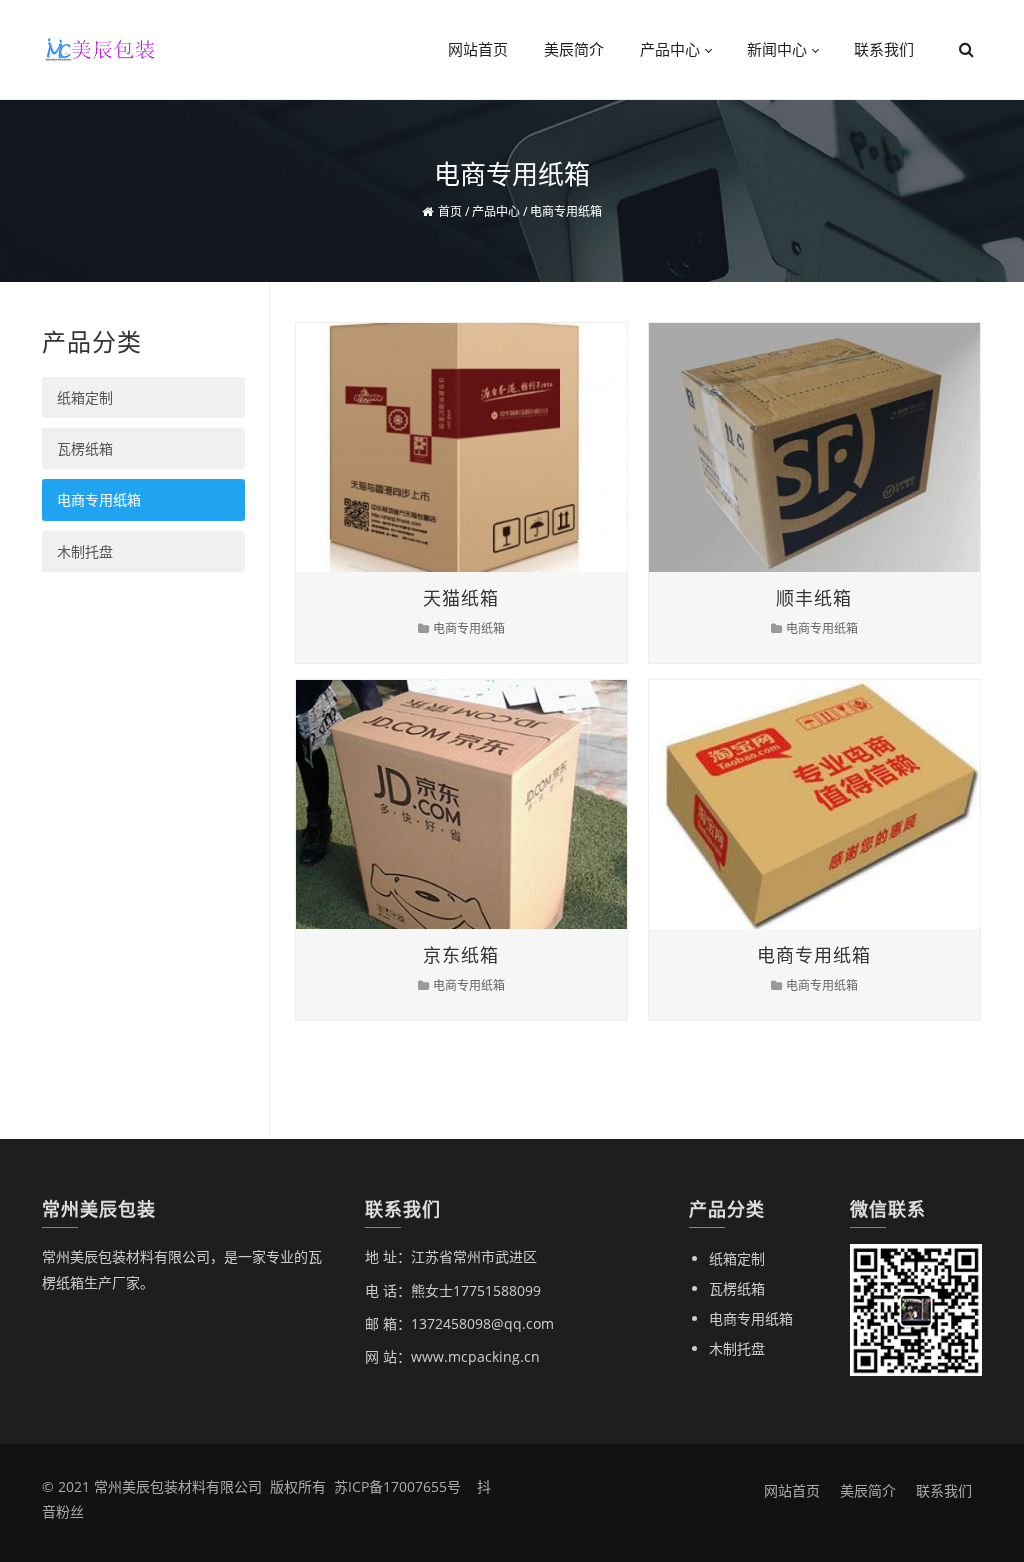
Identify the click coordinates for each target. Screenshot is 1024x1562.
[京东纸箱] (443, 804)
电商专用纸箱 (469, 628)
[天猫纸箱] (443, 447)
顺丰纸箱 (814, 598)
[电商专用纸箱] (796, 804)
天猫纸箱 (461, 598)
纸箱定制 (85, 397)
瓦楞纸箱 (85, 448)
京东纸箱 (461, 955)
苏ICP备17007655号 (397, 1486)
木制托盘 (85, 551)
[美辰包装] (101, 47)
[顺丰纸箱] (796, 447)
